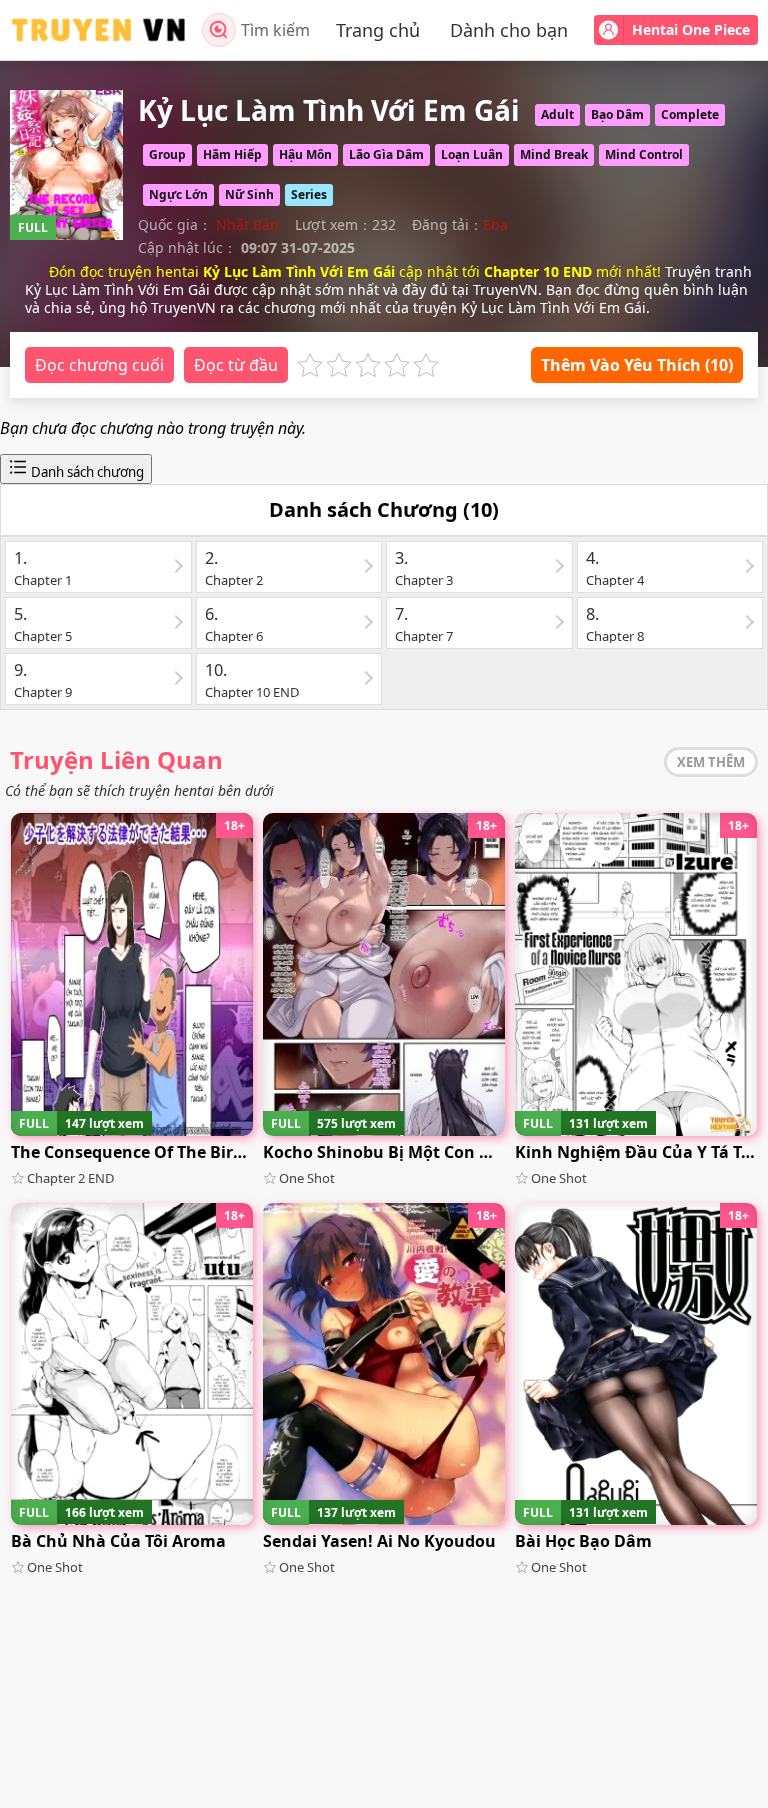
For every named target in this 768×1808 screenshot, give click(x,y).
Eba (495, 224)
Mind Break (554, 154)
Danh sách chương (86, 472)
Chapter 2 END (70, 1178)
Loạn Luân (472, 154)
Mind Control (644, 154)
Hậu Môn (305, 154)
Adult (557, 114)
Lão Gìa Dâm (386, 154)
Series (309, 194)
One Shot (307, 1178)
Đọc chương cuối (99, 365)
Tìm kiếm (275, 30)
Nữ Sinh (249, 194)
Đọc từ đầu (236, 365)
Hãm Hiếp (232, 154)
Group (167, 154)
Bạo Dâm (617, 114)
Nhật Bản (247, 224)
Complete (690, 114)
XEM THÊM (711, 762)
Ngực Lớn (178, 194)
